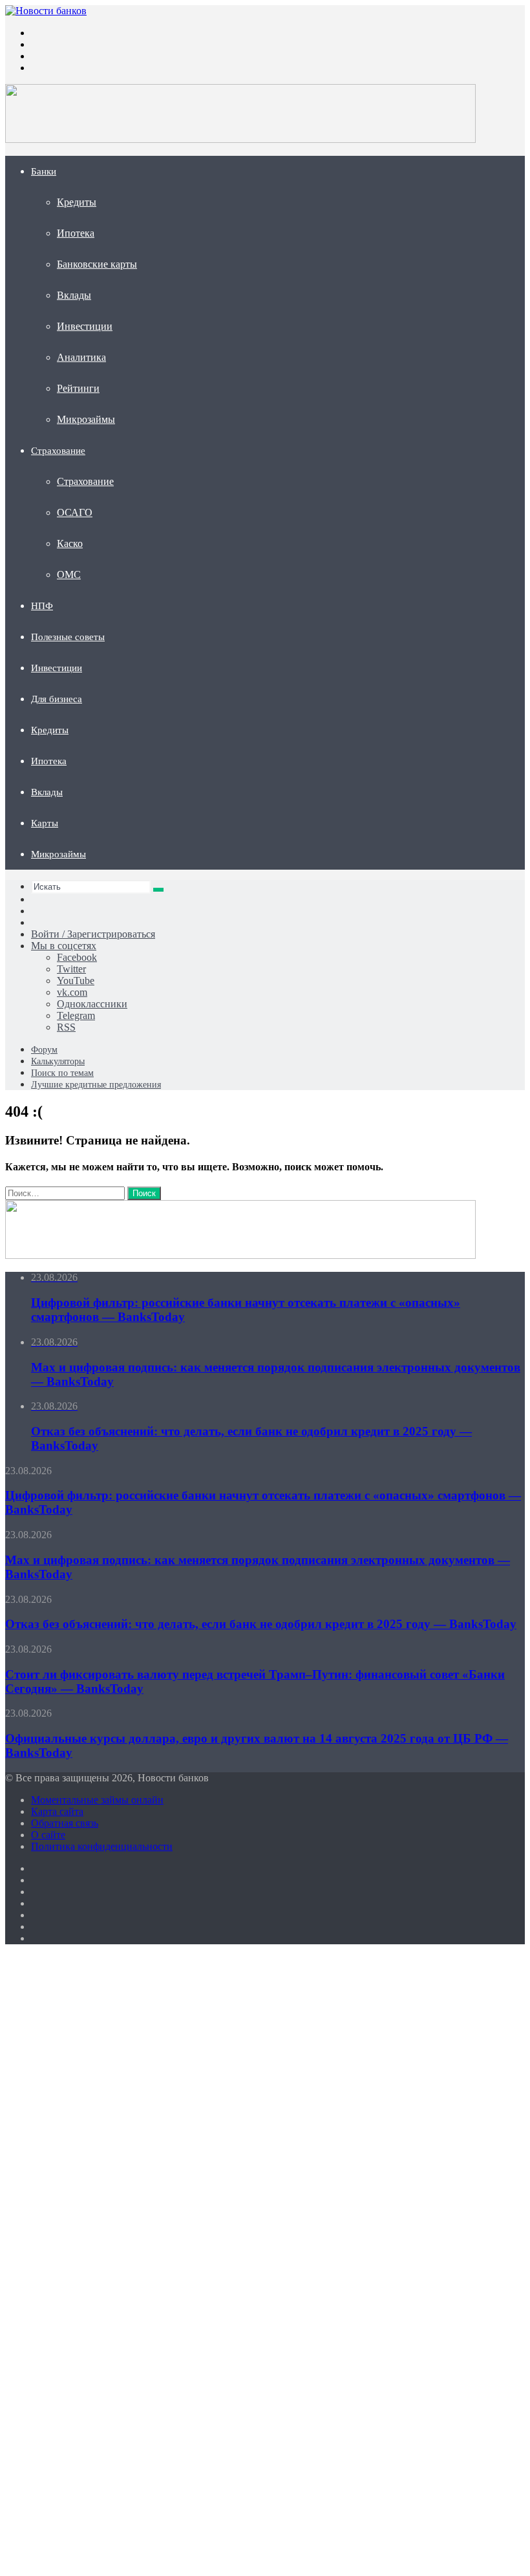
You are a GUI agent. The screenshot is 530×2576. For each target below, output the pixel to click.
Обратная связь (65, 1823)
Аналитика (81, 357)
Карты (45, 823)
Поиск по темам (62, 1073)
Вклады (74, 295)
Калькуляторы (58, 1061)
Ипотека (76, 233)
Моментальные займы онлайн (97, 1800)
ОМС (69, 574)
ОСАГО (75, 512)
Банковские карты (97, 264)
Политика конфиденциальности (102, 1846)
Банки (44, 171)
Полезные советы (68, 637)
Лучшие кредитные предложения (96, 1085)
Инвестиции (85, 326)
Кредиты (77, 202)
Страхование (58, 451)
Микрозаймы (86, 419)
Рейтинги (78, 388)
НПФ (42, 606)
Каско (70, 543)
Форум (44, 1050)
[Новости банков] (46, 11)
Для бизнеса (57, 699)
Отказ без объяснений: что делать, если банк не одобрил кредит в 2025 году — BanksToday (261, 1624)
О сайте (48, 1835)
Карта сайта (57, 1811)
